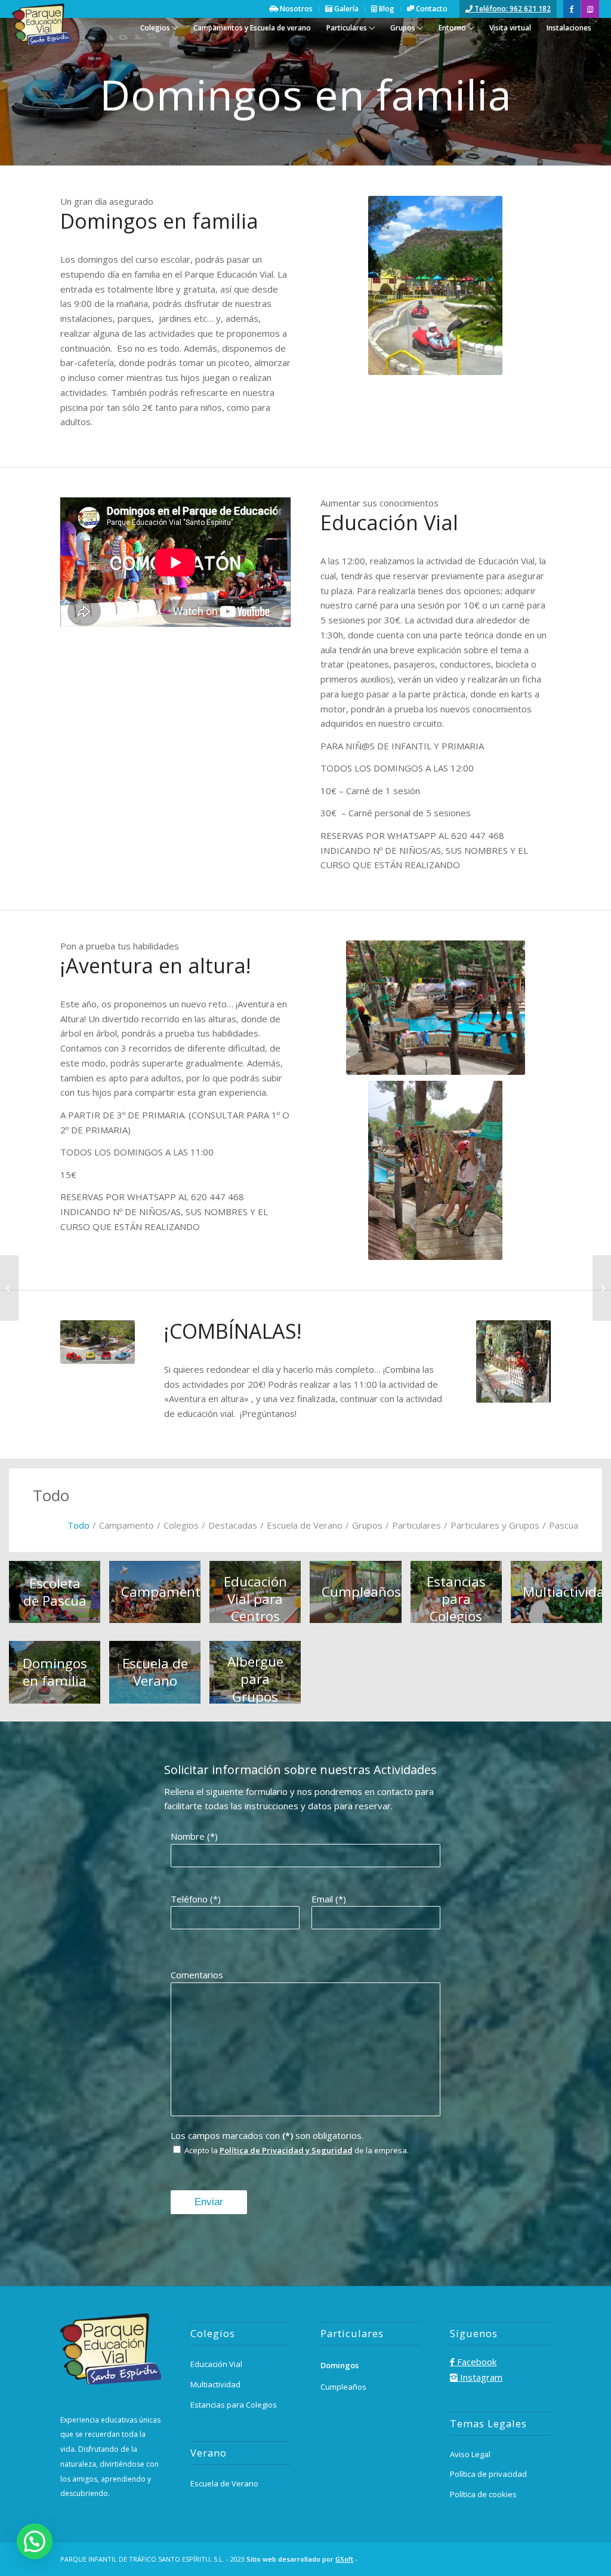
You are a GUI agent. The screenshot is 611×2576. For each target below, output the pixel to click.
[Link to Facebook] (572, 9)
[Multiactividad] (602, 1288)
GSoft (344, 2559)
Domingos (340, 2365)
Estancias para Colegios (234, 2405)
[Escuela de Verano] (9, 1288)
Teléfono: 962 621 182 (512, 9)
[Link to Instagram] (590, 9)
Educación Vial (216, 2364)
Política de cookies (483, 2494)
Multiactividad (215, 2384)
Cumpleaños (343, 2387)
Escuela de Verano (224, 2483)
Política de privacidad (488, 2474)
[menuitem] (159, 35)
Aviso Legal (470, 2454)
